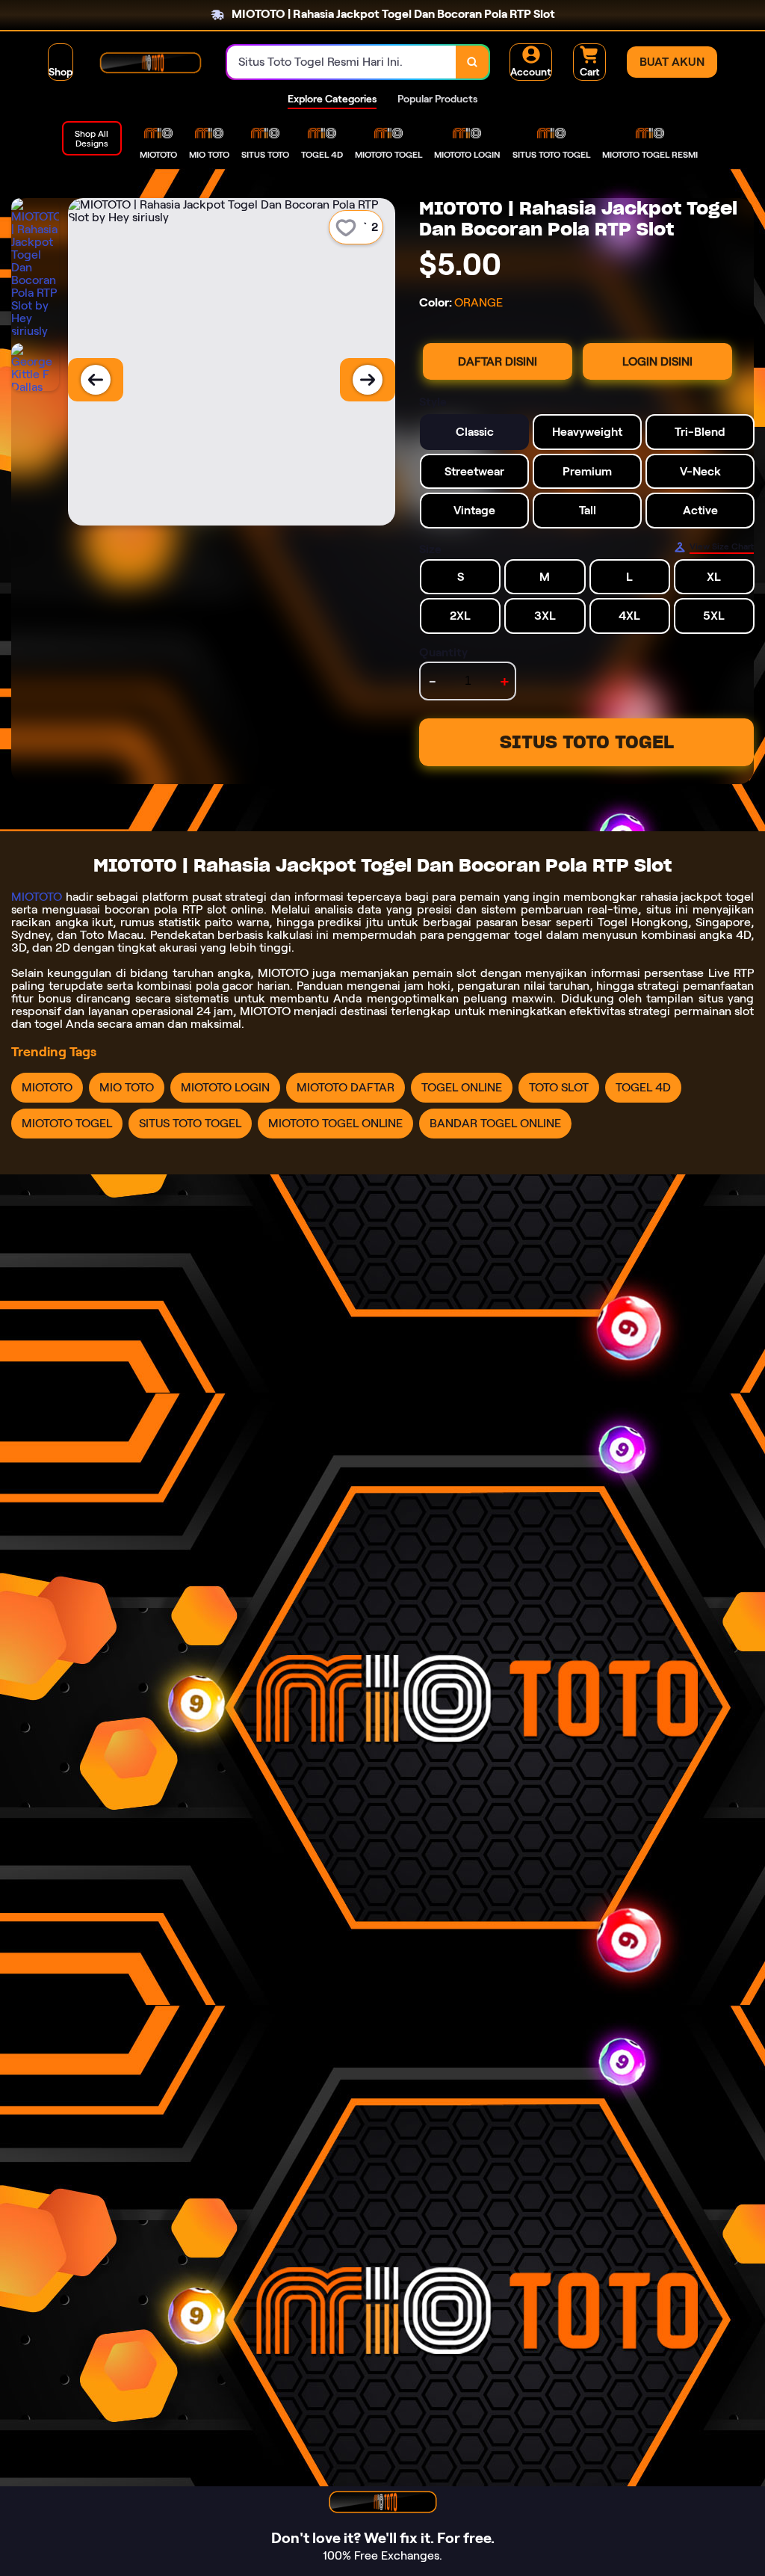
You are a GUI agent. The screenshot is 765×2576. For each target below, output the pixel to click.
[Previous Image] (96, 380)
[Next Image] (368, 380)
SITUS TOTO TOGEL (587, 742)
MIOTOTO (37, 897)
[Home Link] (150, 62)
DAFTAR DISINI (498, 361)
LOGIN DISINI (657, 361)
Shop (61, 72)
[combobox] (342, 62)
